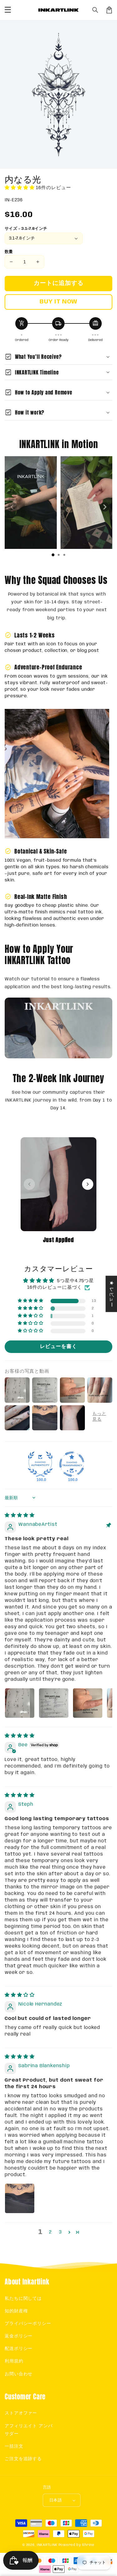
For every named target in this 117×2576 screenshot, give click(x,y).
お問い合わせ (19, 2374)
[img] (20, 1515)
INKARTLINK (47, 2545)
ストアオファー (21, 2413)
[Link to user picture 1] (20, 1703)
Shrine (88, 2545)
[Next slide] (105, 507)
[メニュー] (8, 10)
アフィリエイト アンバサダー (29, 2430)
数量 (9, 252)
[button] (95, 10)
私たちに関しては (23, 2299)
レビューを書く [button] (58, 1347)
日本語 (56, 2500)
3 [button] (60, 2232)
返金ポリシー (19, 2336)
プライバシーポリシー (28, 2324)
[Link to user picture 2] (54, 1703)
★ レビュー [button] (111, 1294)
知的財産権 (16, 2311)
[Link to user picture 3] (88, 1703)
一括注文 (14, 2446)
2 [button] (50, 2232)
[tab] (53, 555)
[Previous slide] (12, 507)
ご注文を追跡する (23, 2459)
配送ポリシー (19, 2349)
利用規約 (14, 2361)
